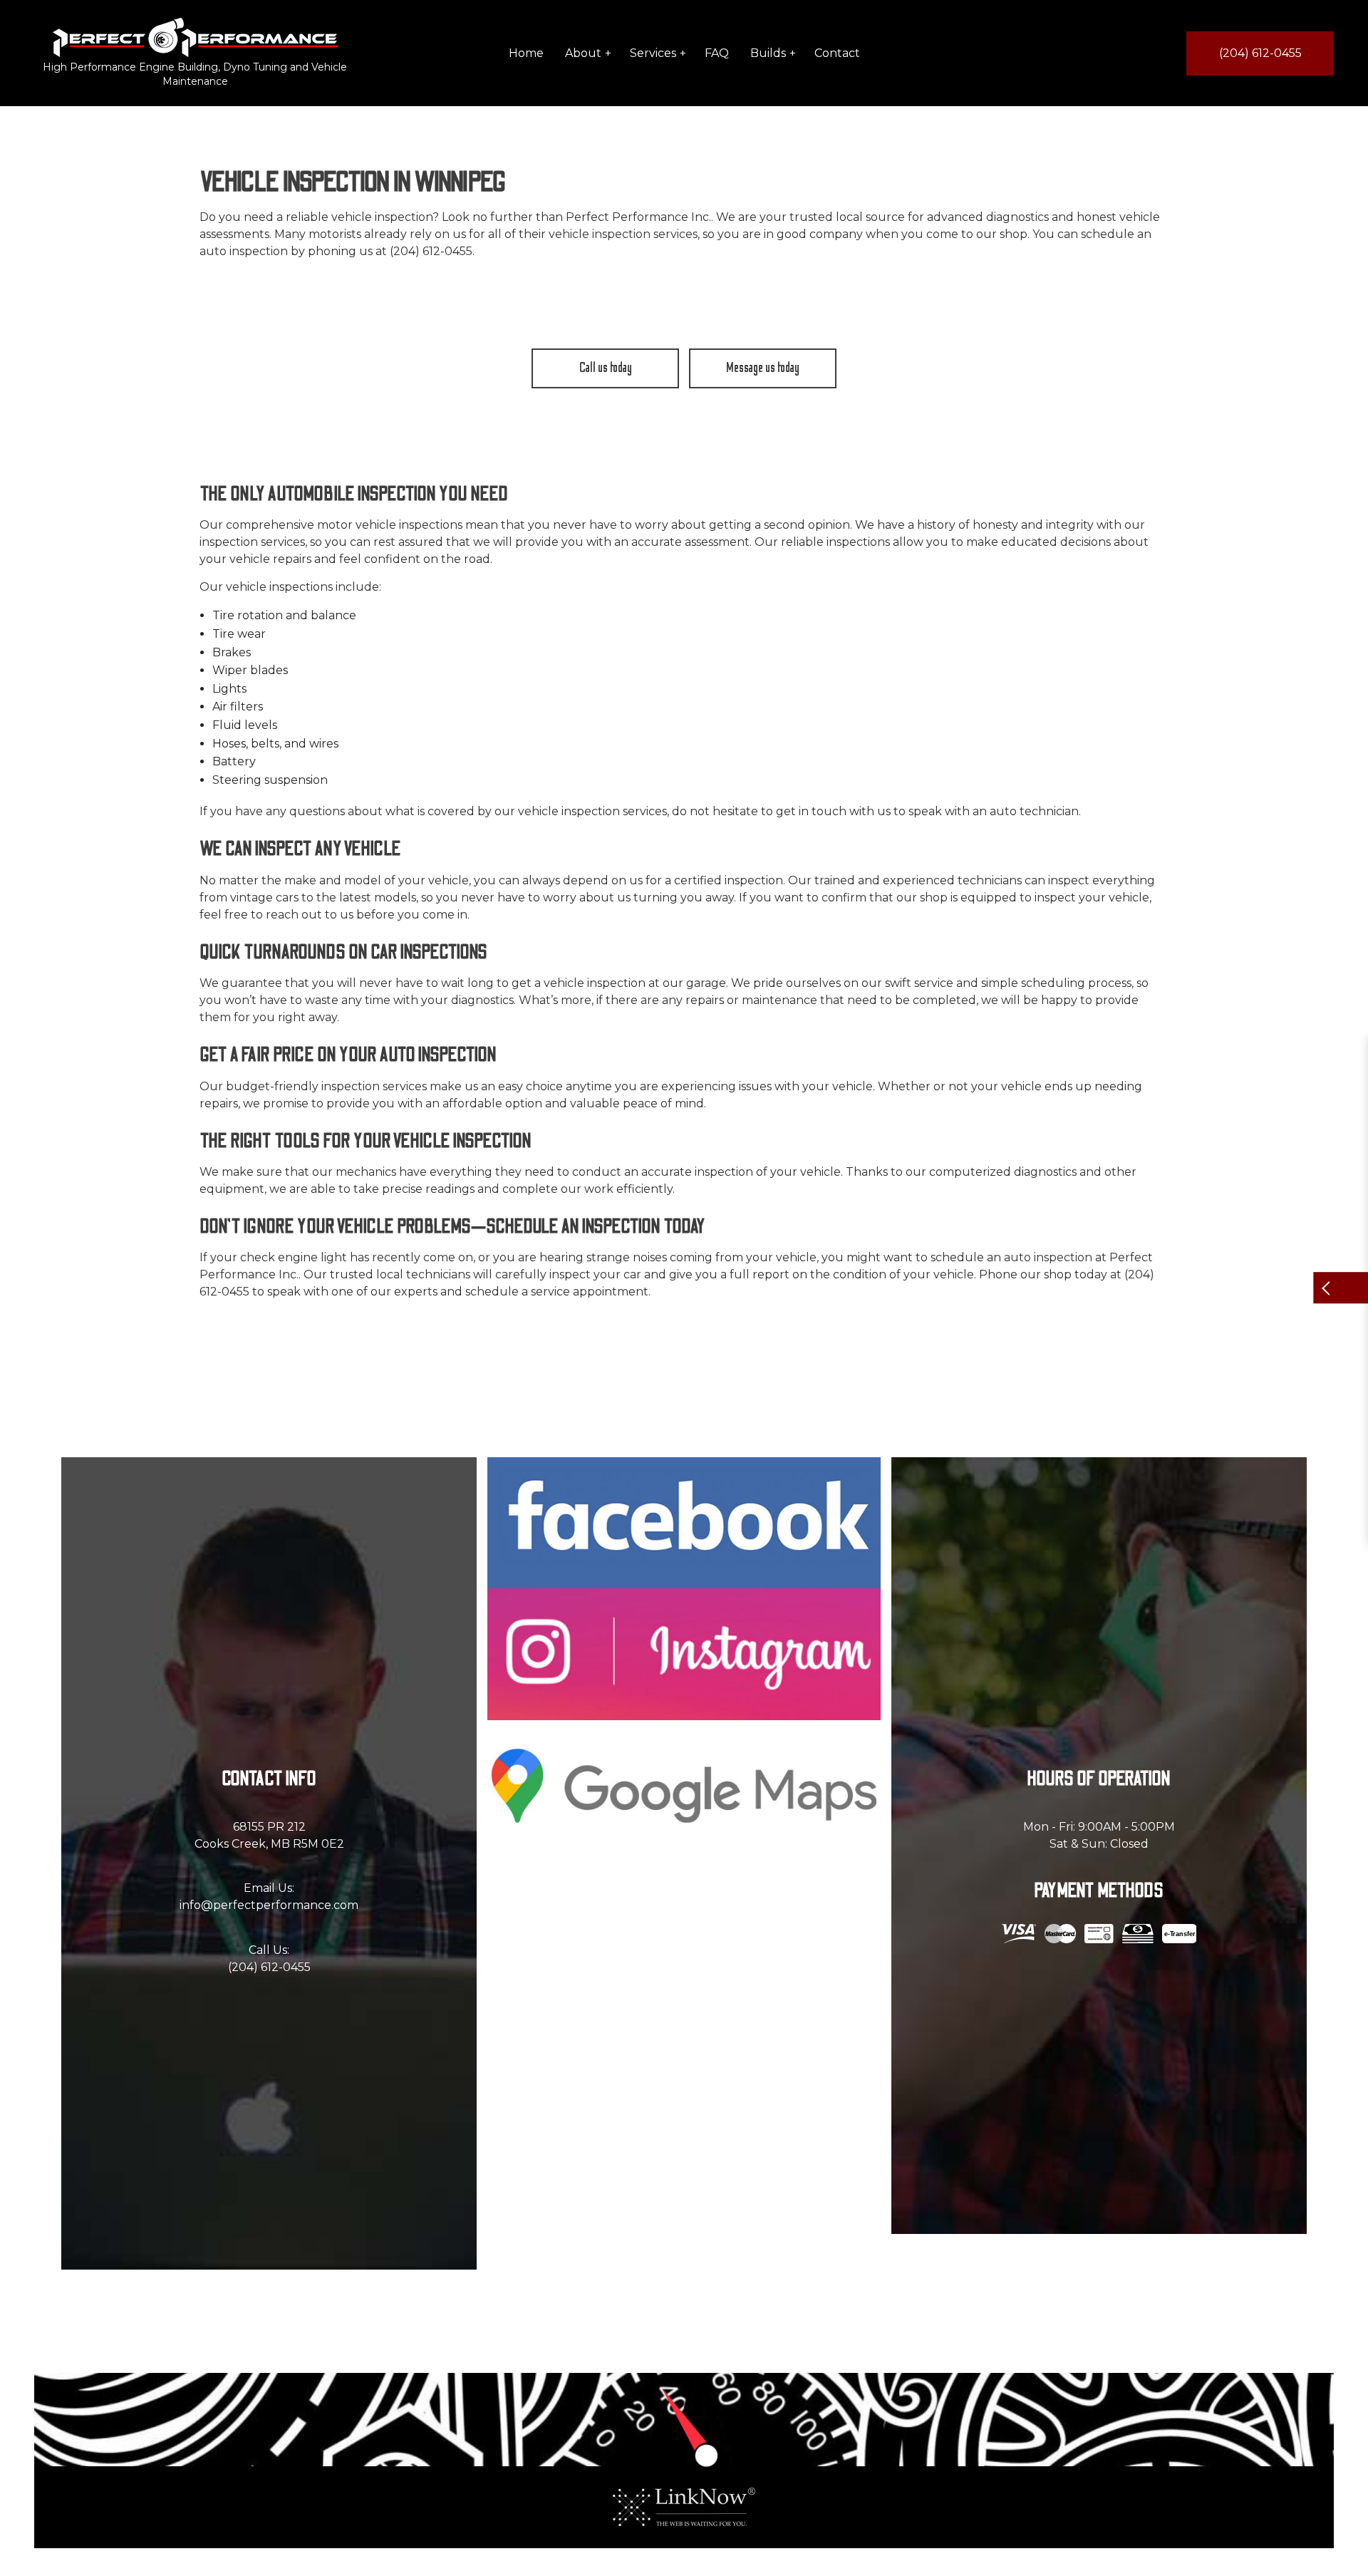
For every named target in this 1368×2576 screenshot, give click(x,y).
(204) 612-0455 (1260, 53)
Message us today (763, 368)
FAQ (717, 53)
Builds (768, 53)
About (583, 53)
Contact (837, 53)
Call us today (606, 368)
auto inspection (1048, 1257)
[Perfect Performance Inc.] (195, 37)
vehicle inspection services (623, 234)
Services (653, 53)
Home (526, 53)
